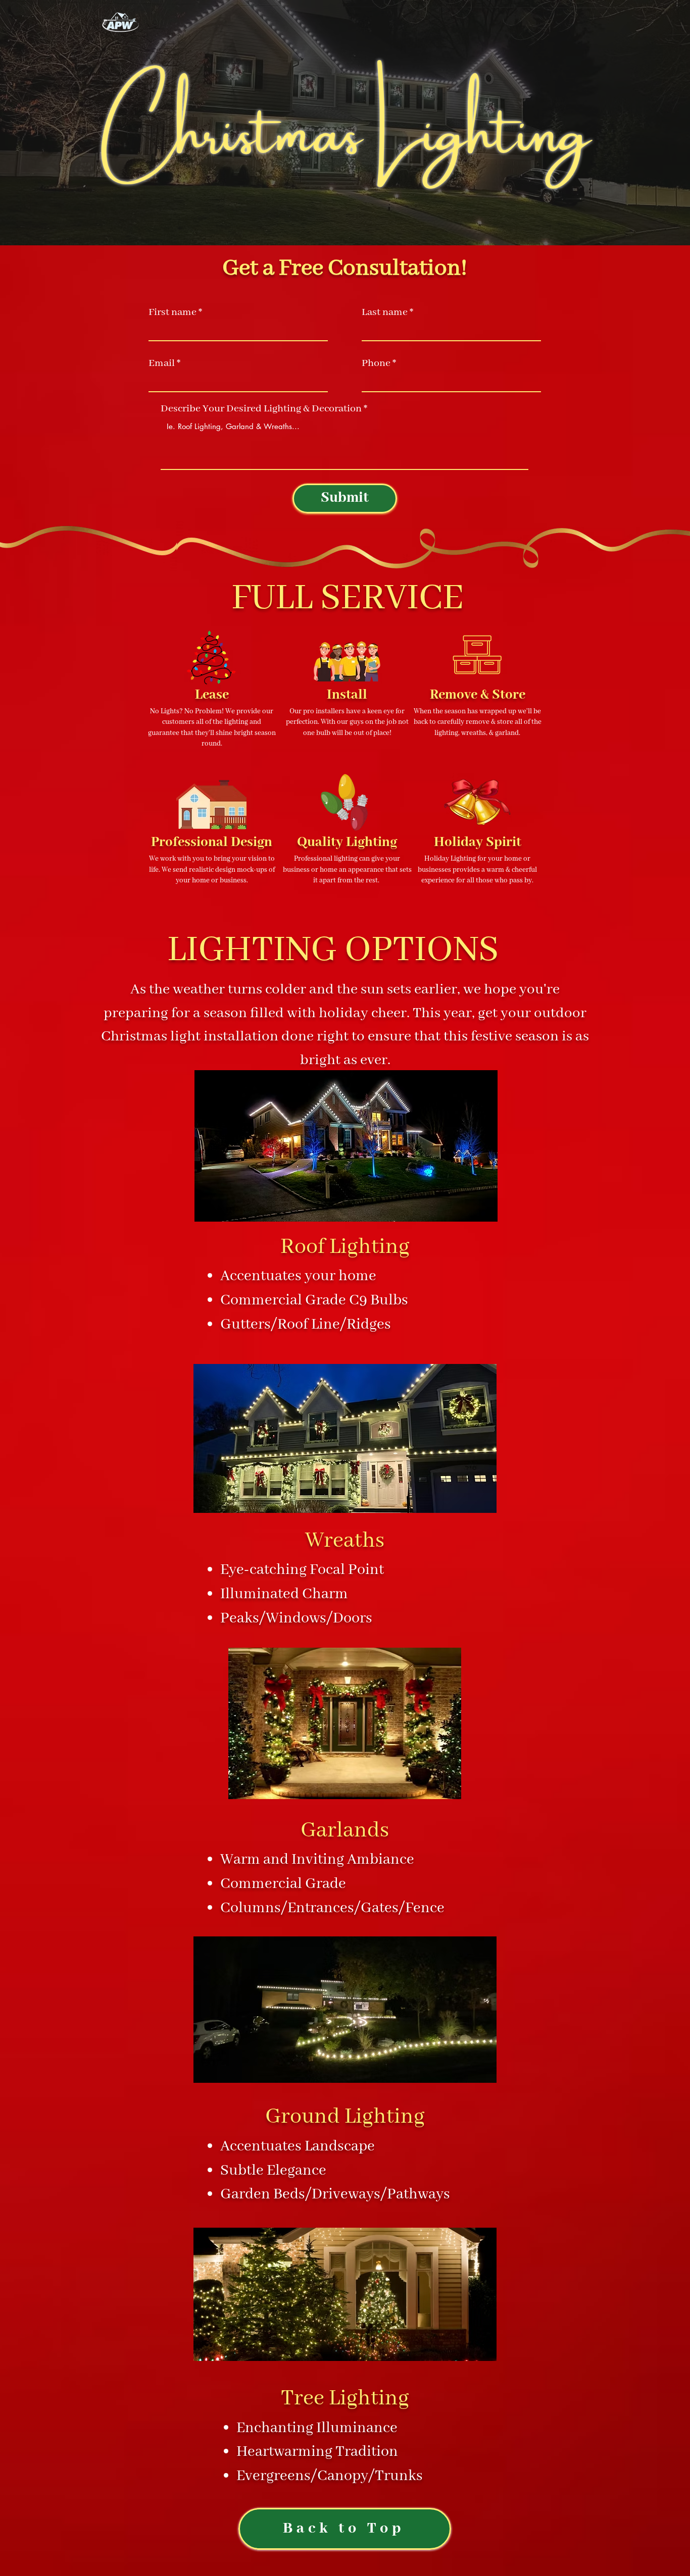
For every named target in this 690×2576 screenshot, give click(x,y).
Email (162, 363)
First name (173, 312)
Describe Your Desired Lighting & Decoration (261, 409)
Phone (376, 363)
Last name (385, 312)
